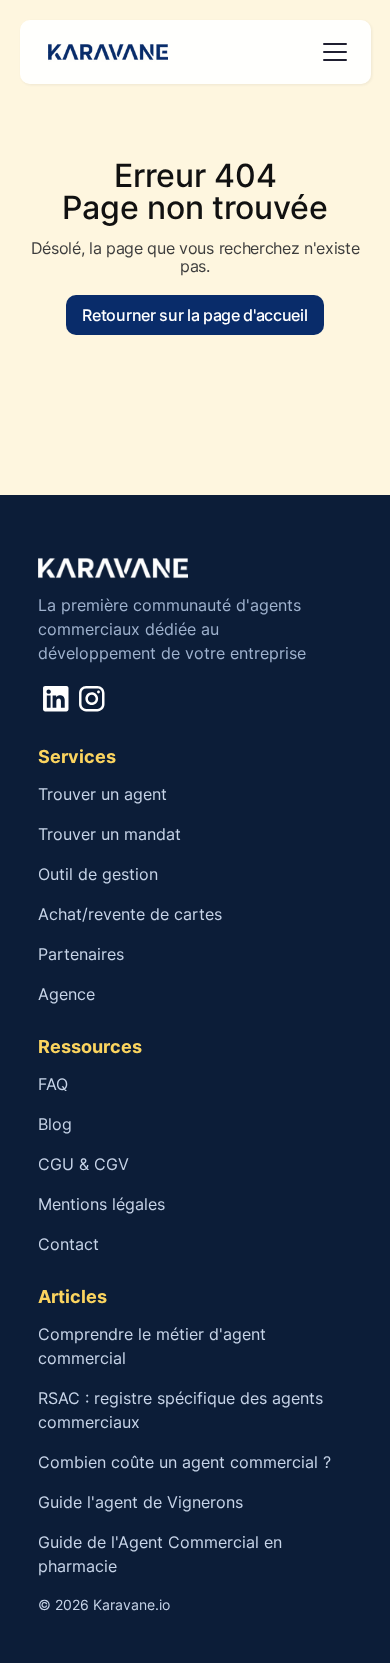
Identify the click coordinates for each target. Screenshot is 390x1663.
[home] (104, 52)
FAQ (53, 1084)
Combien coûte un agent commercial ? (187, 1462)
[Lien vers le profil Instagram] (91, 698)
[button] (331, 52)
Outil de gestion (98, 874)
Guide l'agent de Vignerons (140, 1502)
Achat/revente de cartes (130, 914)
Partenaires (81, 954)
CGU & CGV (83, 1164)
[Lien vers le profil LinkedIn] (55, 698)
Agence (66, 994)
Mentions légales (101, 1204)
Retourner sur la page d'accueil (194, 315)
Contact (68, 1244)
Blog (55, 1124)
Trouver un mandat (109, 834)
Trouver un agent (102, 794)
